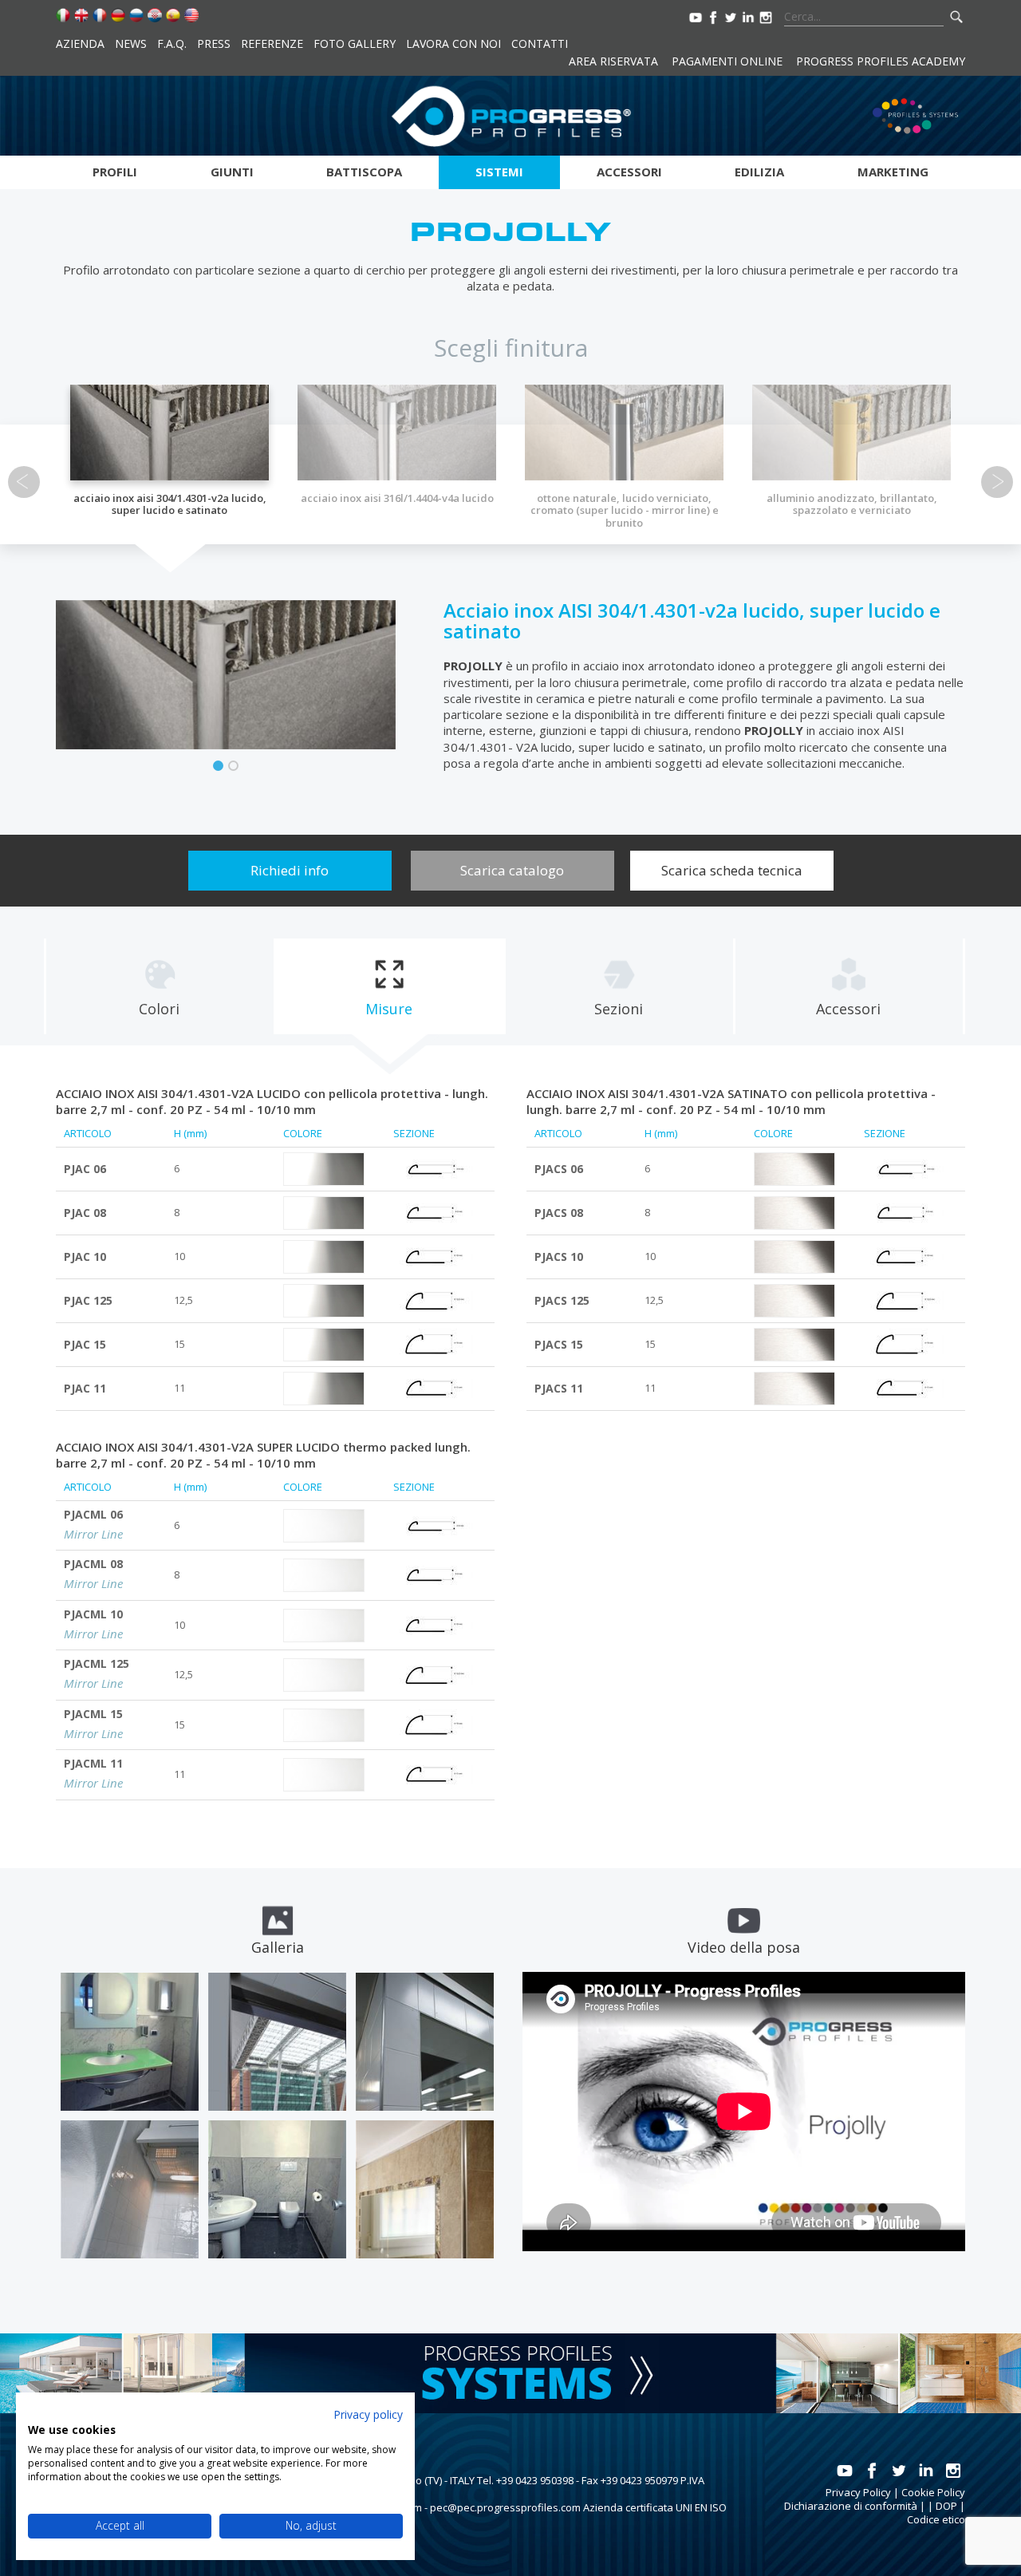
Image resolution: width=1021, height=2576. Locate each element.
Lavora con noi (453, 43)
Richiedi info (290, 870)
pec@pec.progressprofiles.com (505, 2507)
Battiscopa (364, 172)
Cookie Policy (933, 2492)
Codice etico (936, 2519)
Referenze (272, 43)
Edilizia (759, 172)
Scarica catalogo (512, 870)
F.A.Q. (172, 43)
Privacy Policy (858, 2492)
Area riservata (613, 61)
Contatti (540, 43)
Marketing (893, 172)
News (131, 43)
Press (214, 43)
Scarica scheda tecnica (732, 870)
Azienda (80, 43)
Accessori (629, 172)
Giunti (232, 172)
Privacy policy (368, 2414)
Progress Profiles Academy (881, 61)
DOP (946, 2506)
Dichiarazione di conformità (851, 2506)
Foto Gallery (355, 43)
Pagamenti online (727, 61)
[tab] (159, 986)
